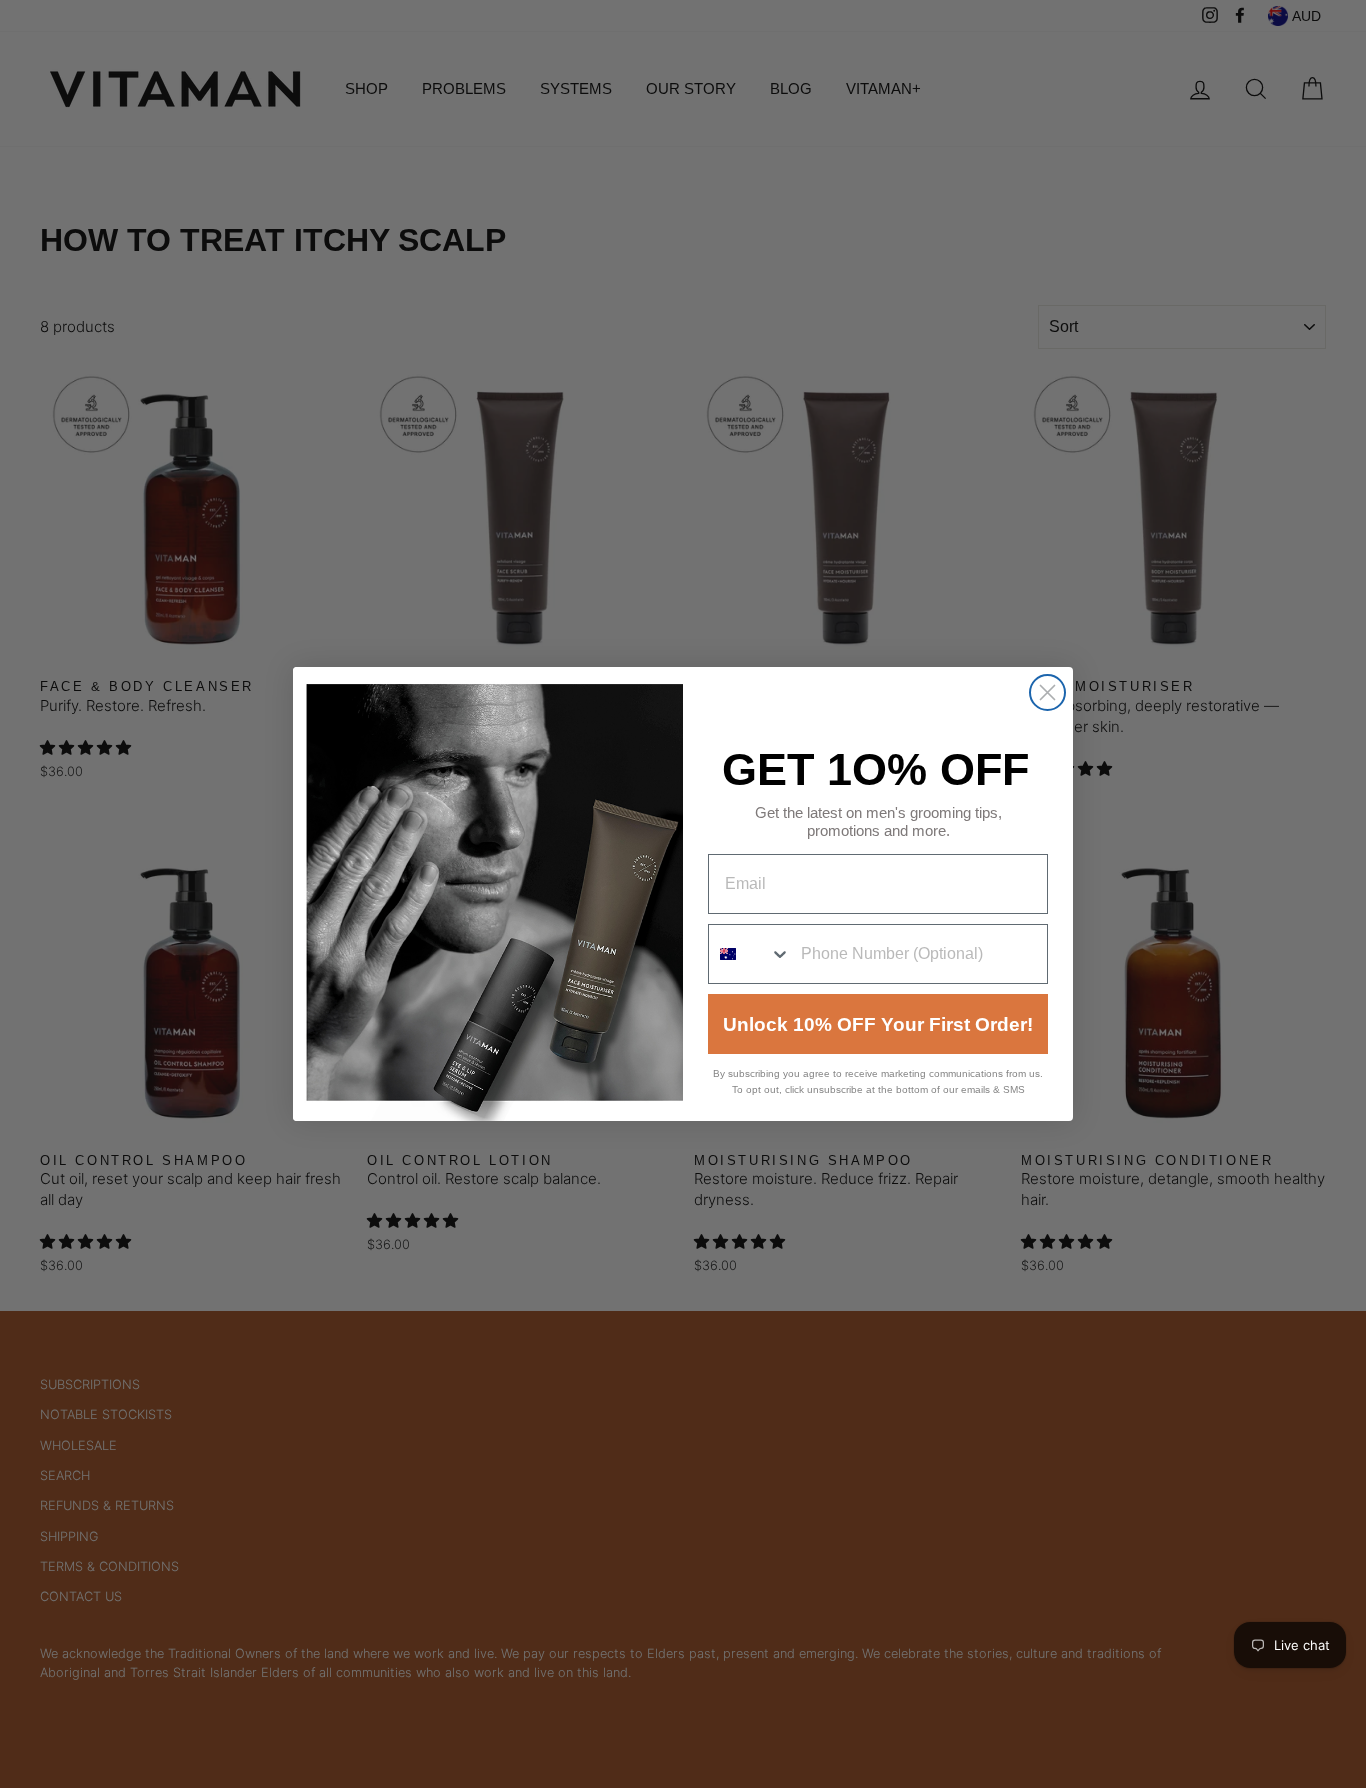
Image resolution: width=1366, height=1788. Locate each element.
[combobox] (750, 954)
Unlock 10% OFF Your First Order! (878, 1024)
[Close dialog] (1047, 692)
